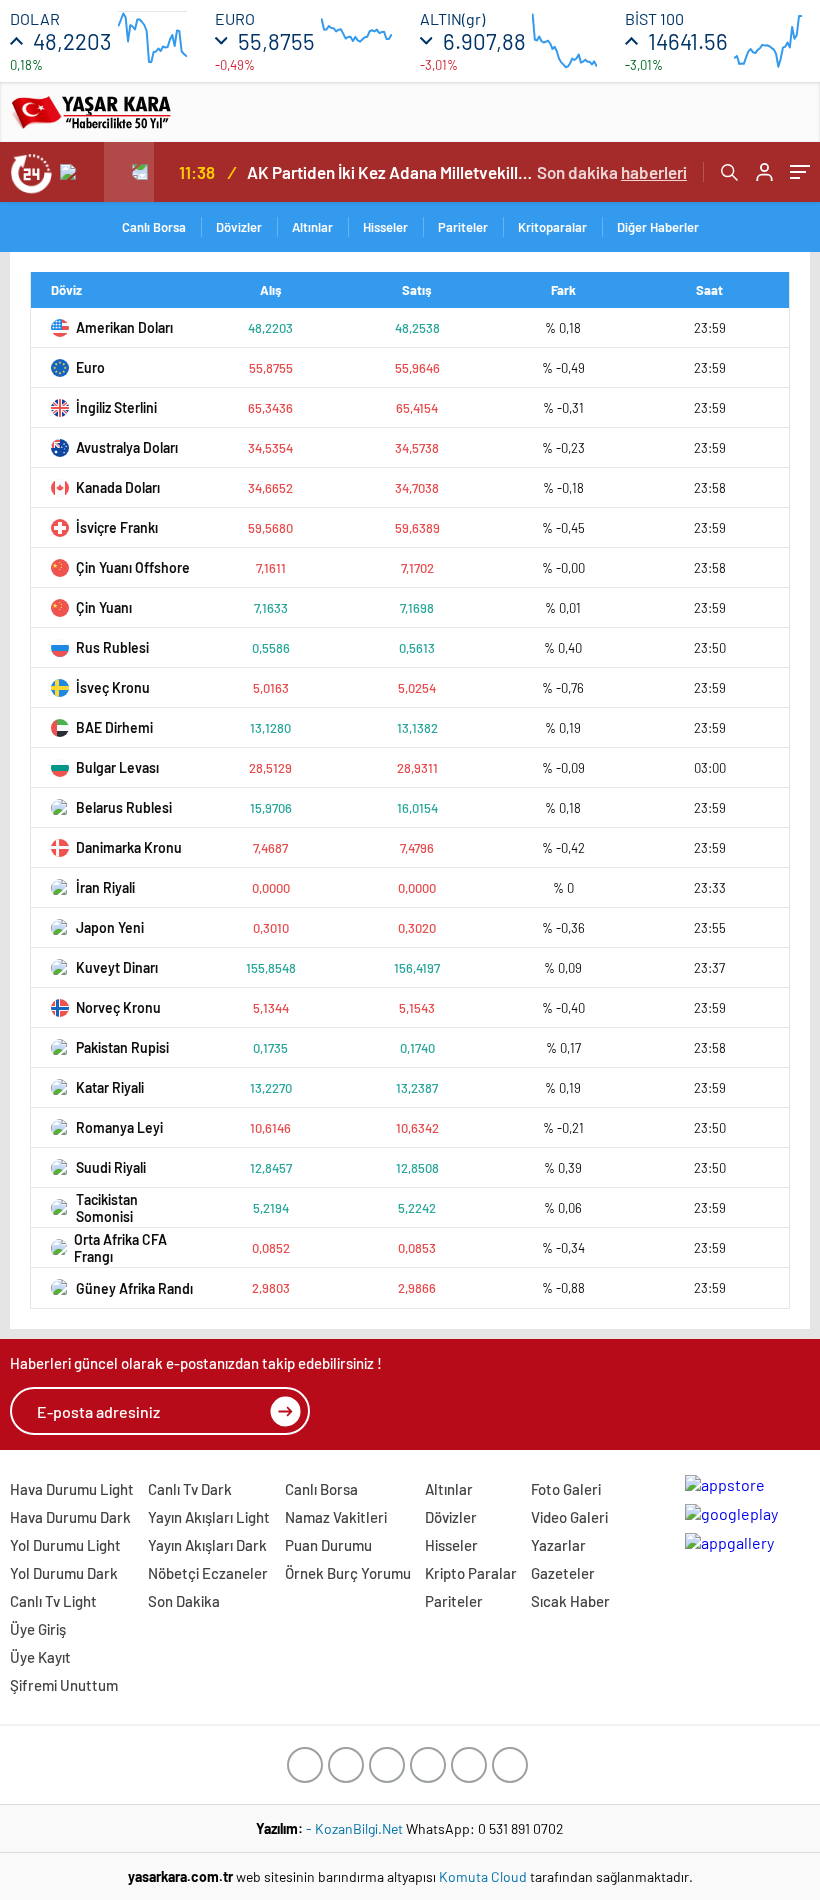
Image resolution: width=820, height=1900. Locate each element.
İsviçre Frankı (117, 527)
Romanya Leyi (119, 1127)
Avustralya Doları (127, 447)
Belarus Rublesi (124, 807)
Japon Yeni (110, 927)
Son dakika (612, 172)
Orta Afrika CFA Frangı (120, 1248)
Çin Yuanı (104, 607)
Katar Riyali (110, 1087)
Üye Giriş (38, 1629)
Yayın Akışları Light (209, 1517)
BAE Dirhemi (114, 727)
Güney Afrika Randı (134, 1288)
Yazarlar (558, 1545)
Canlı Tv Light (53, 1601)
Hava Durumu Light (72, 1489)
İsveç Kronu (113, 687)
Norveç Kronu (118, 1007)
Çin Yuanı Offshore (133, 567)
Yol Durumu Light (65, 1545)
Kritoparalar (552, 227)
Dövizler (239, 227)
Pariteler (463, 227)
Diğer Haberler (658, 227)
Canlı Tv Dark (190, 1489)
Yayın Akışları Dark (207, 1545)
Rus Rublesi (112, 647)
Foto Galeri (566, 1489)
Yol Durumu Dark (64, 1573)
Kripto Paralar (471, 1573)
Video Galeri (569, 1517)
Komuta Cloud (484, 1876)
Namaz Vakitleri (336, 1517)
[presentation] (79, 172)
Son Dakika (184, 1601)
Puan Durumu (328, 1545)
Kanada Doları (118, 487)
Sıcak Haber (570, 1601)
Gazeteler (563, 1573)
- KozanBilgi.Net (356, 1828)
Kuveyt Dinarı (117, 967)
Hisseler (385, 227)
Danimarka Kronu (129, 847)
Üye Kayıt (40, 1657)
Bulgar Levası (117, 767)
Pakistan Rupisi (122, 1047)
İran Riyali (105, 887)
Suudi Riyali (111, 1167)
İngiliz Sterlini (116, 407)
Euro (90, 367)
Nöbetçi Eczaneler (208, 1573)
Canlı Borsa (154, 227)
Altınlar (312, 227)
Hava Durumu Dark (70, 1517)
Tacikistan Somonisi (107, 1208)
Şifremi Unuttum (64, 1685)
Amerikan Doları (124, 327)
